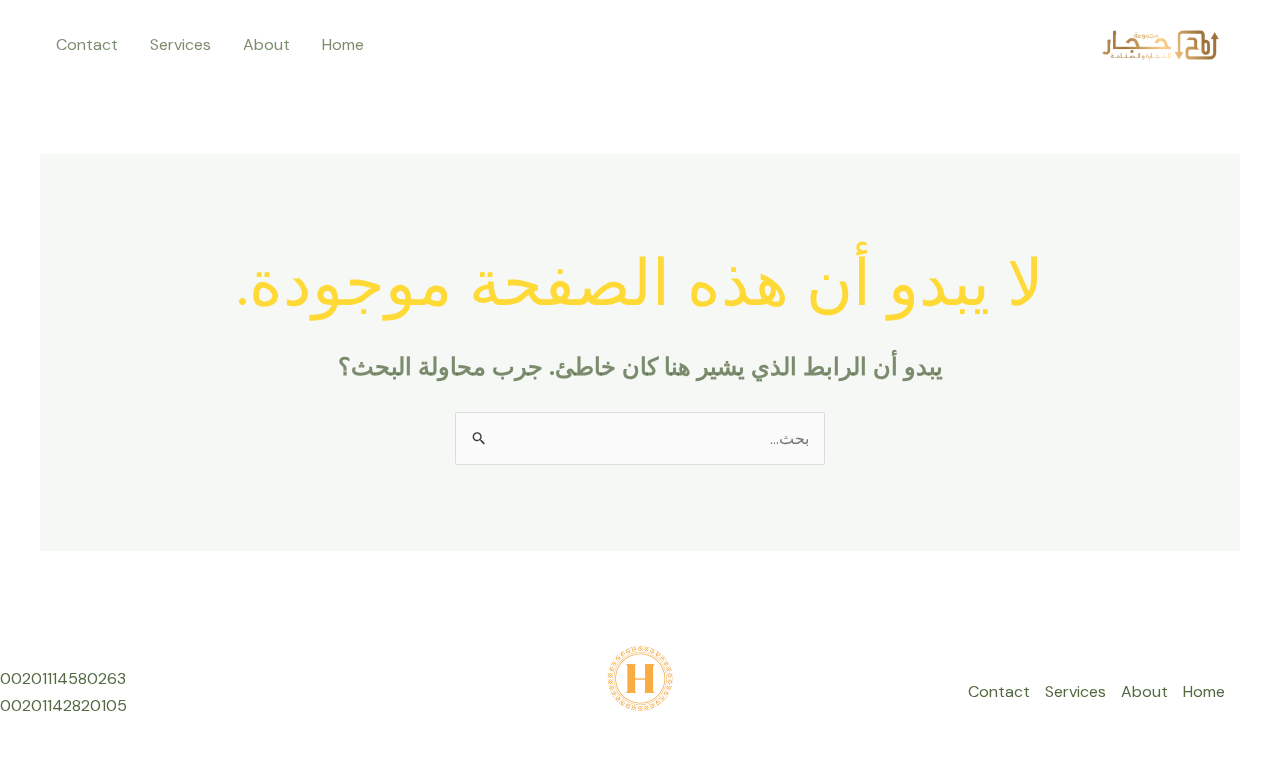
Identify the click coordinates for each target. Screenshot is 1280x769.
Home (343, 44)
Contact (87, 44)
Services (180, 44)
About (266, 44)
